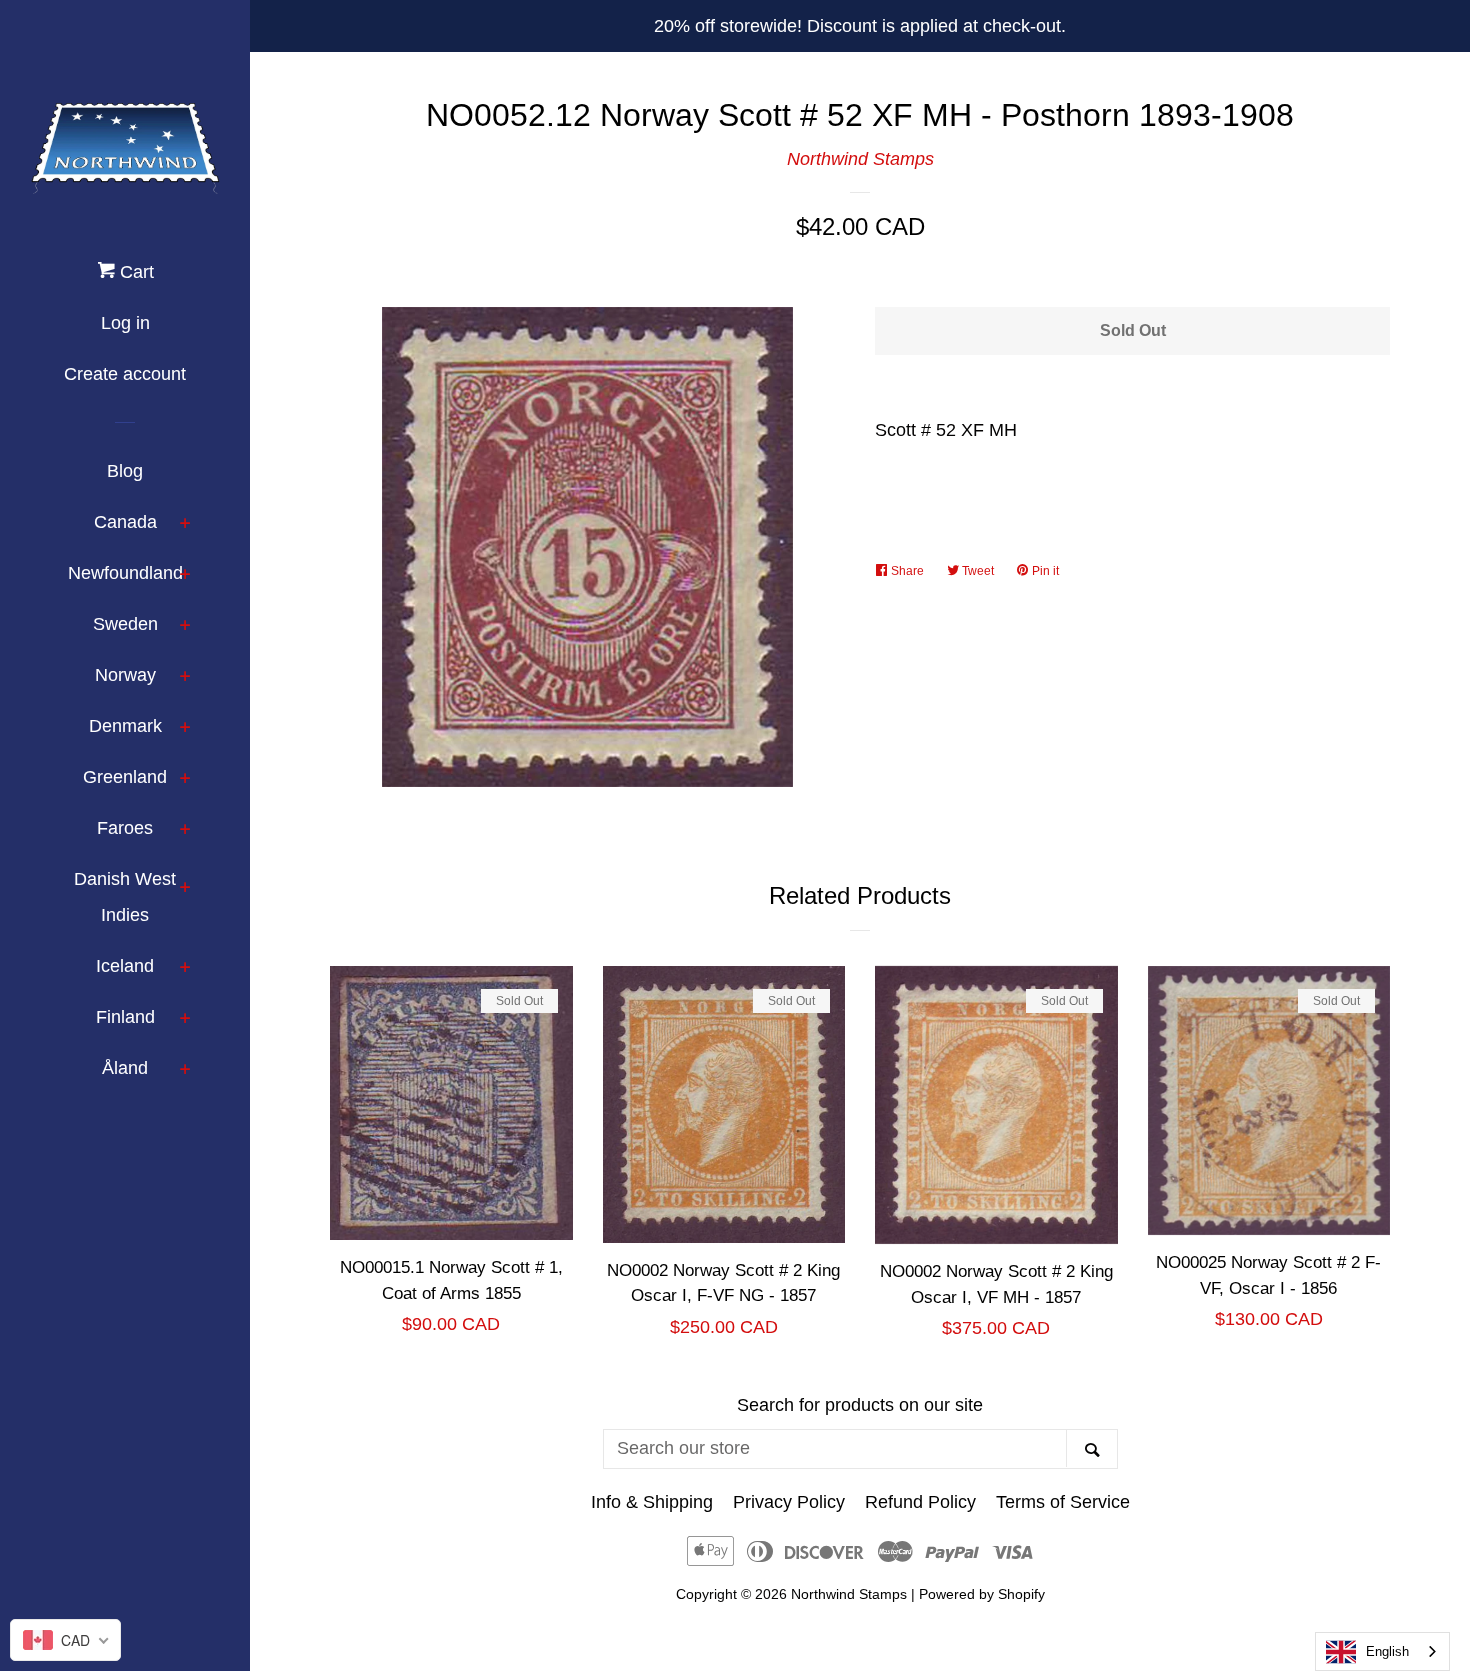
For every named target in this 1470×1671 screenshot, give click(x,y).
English (1387, 1651)
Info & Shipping (652, 1502)
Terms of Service (1063, 1502)
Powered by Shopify (982, 1594)
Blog (125, 471)
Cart (134, 272)
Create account (125, 374)
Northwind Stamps (860, 159)
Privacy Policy (789, 1502)
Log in (125, 323)
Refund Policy (920, 1502)
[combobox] (1382, 1651)
